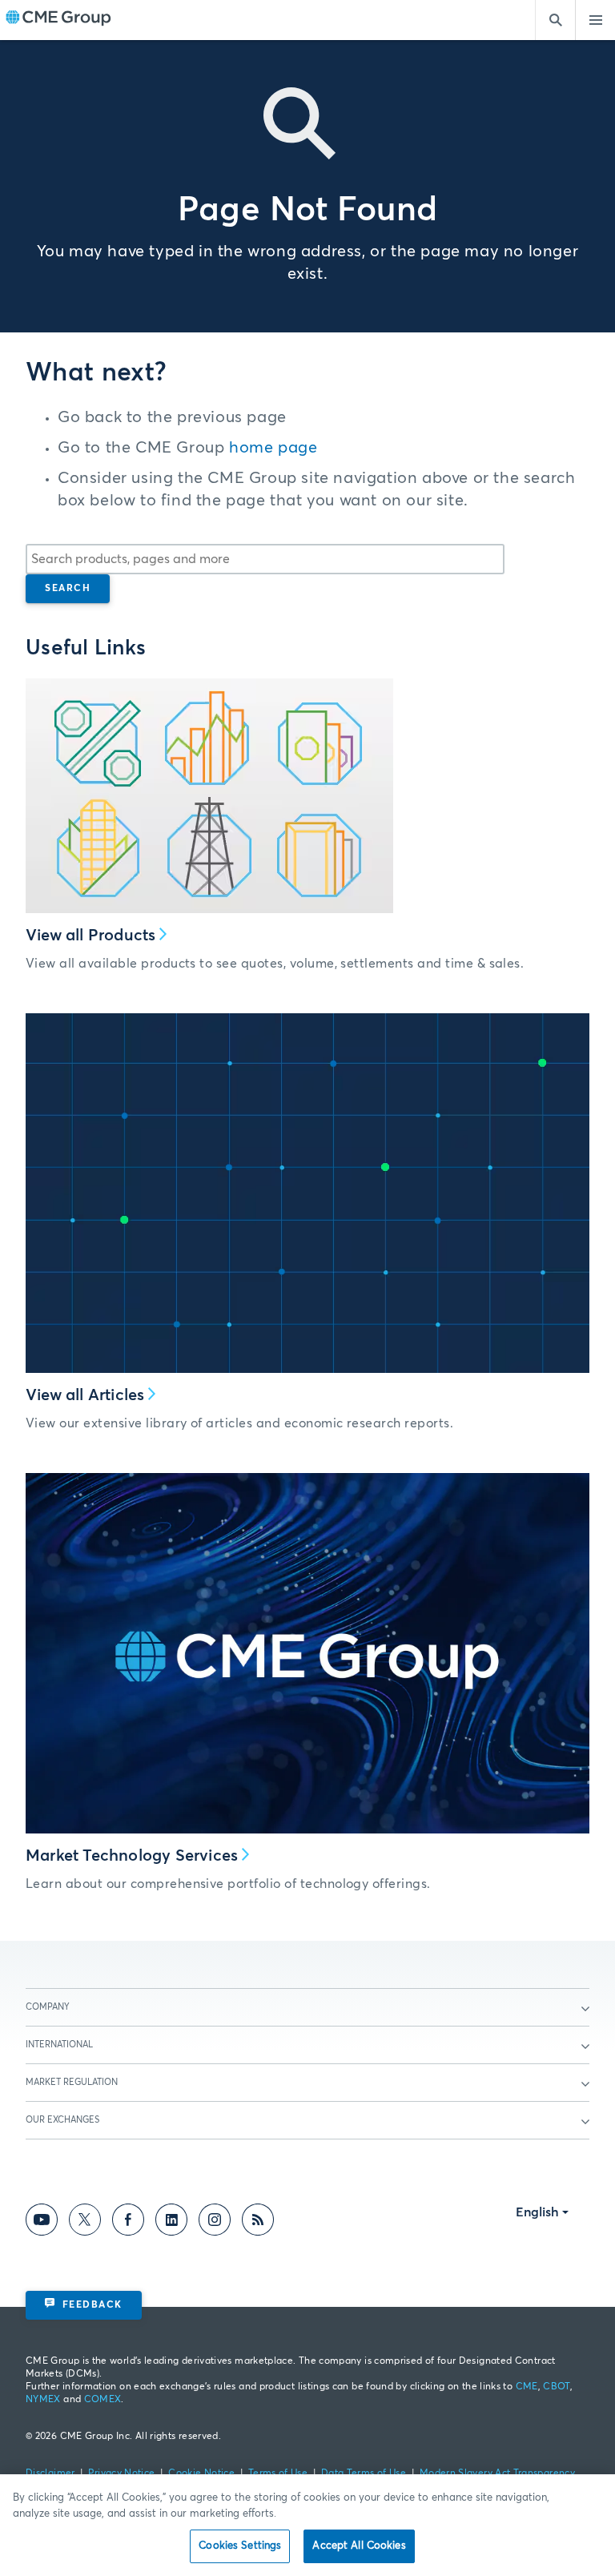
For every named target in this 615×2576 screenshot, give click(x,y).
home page (273, 448)
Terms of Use (278, 2473)
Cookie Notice (201, 2473)
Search (68, 589)
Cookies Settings (240, 2546)
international (59, 2045)
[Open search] (555, 20)
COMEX (103, 2400)
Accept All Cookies (359, 2546)
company (48, 2007)
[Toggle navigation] (595, 20)
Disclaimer (50, 2473)
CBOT (556, 2387)
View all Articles (85, 1395)
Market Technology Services (132, 1856)
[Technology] (307, 1653)
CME (527, 2387)
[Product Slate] (209, 796)
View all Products (90, 936)
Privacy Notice (121, 2473)
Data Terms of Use (364, 2473)
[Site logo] (58, 20)
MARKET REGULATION (72, 2082)
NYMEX (43, 2400)
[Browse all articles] (307, 1193)
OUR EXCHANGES (62, 2120)
